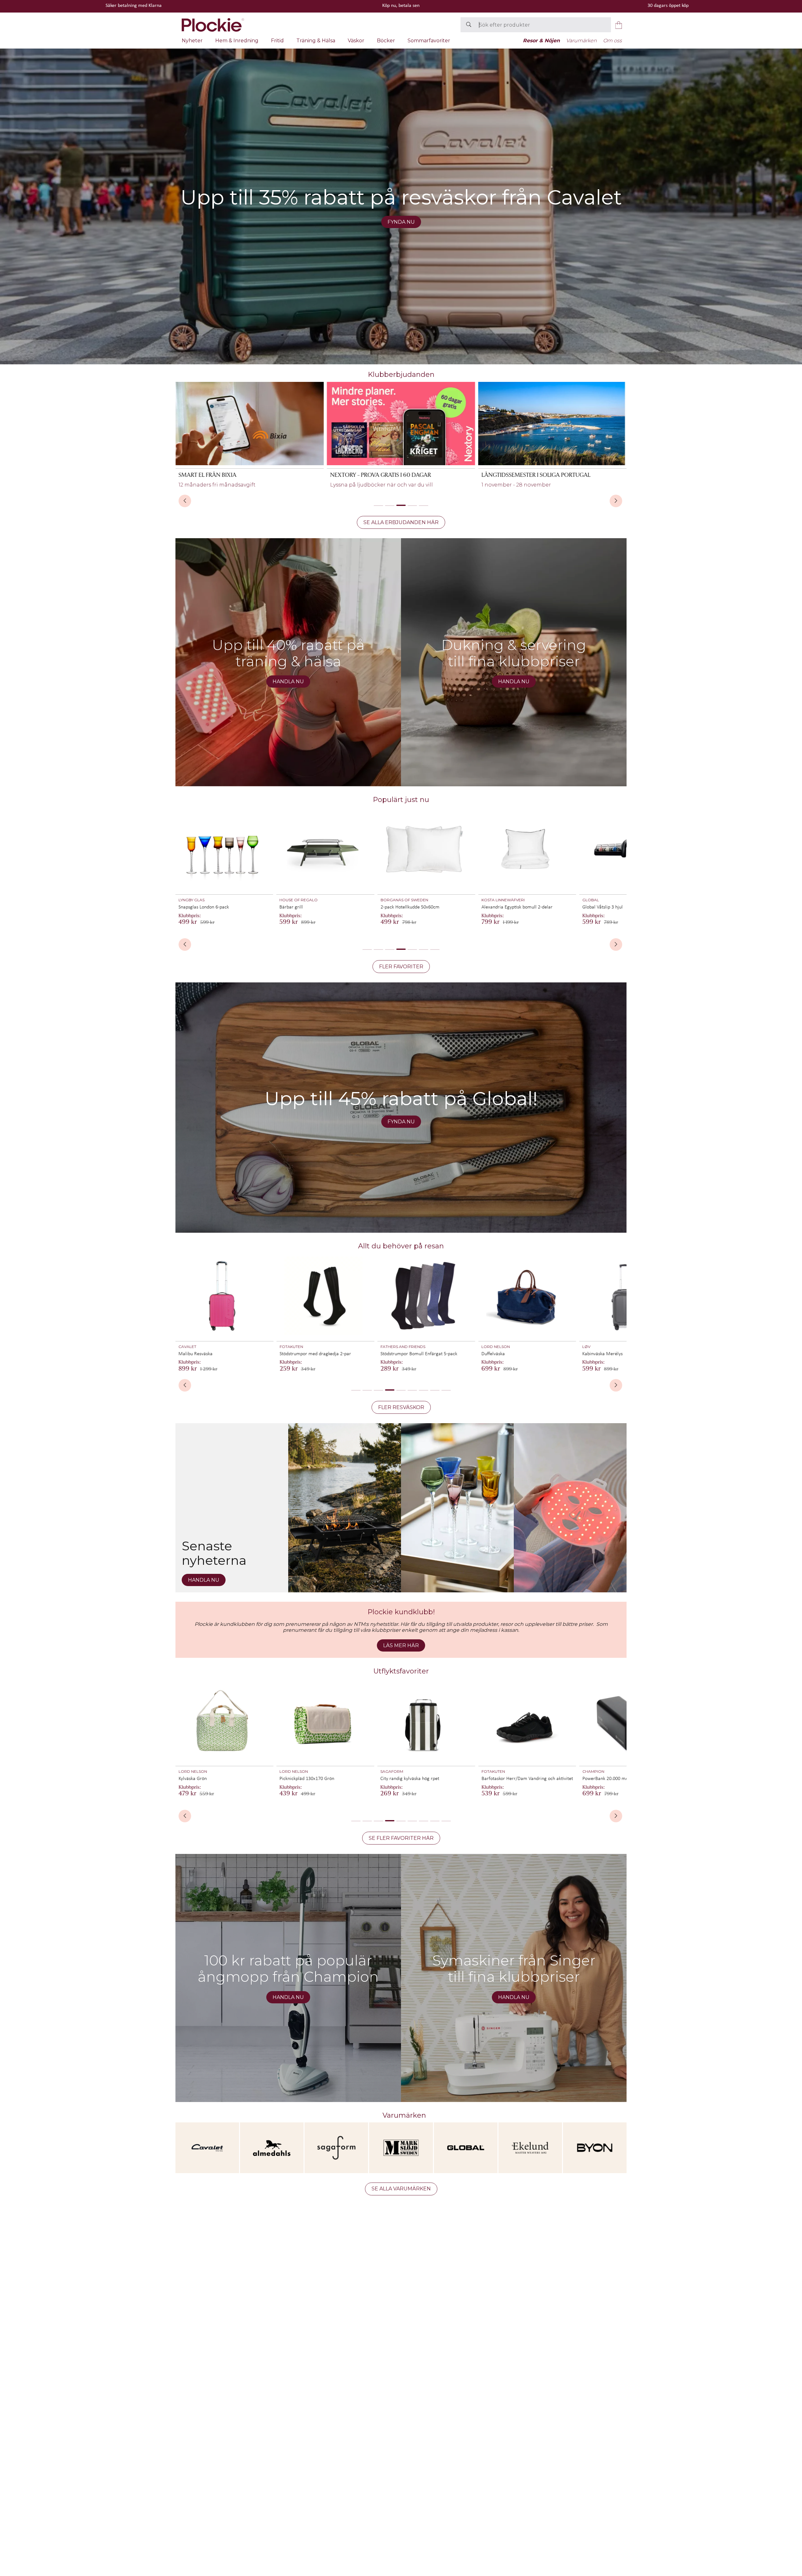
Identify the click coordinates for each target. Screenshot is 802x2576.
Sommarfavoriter (429, 41)
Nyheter (192, 41)
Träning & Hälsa (316, 41)
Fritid (277, 41)
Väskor (356, 41)
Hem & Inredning (237, 41)
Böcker (386, 41)
